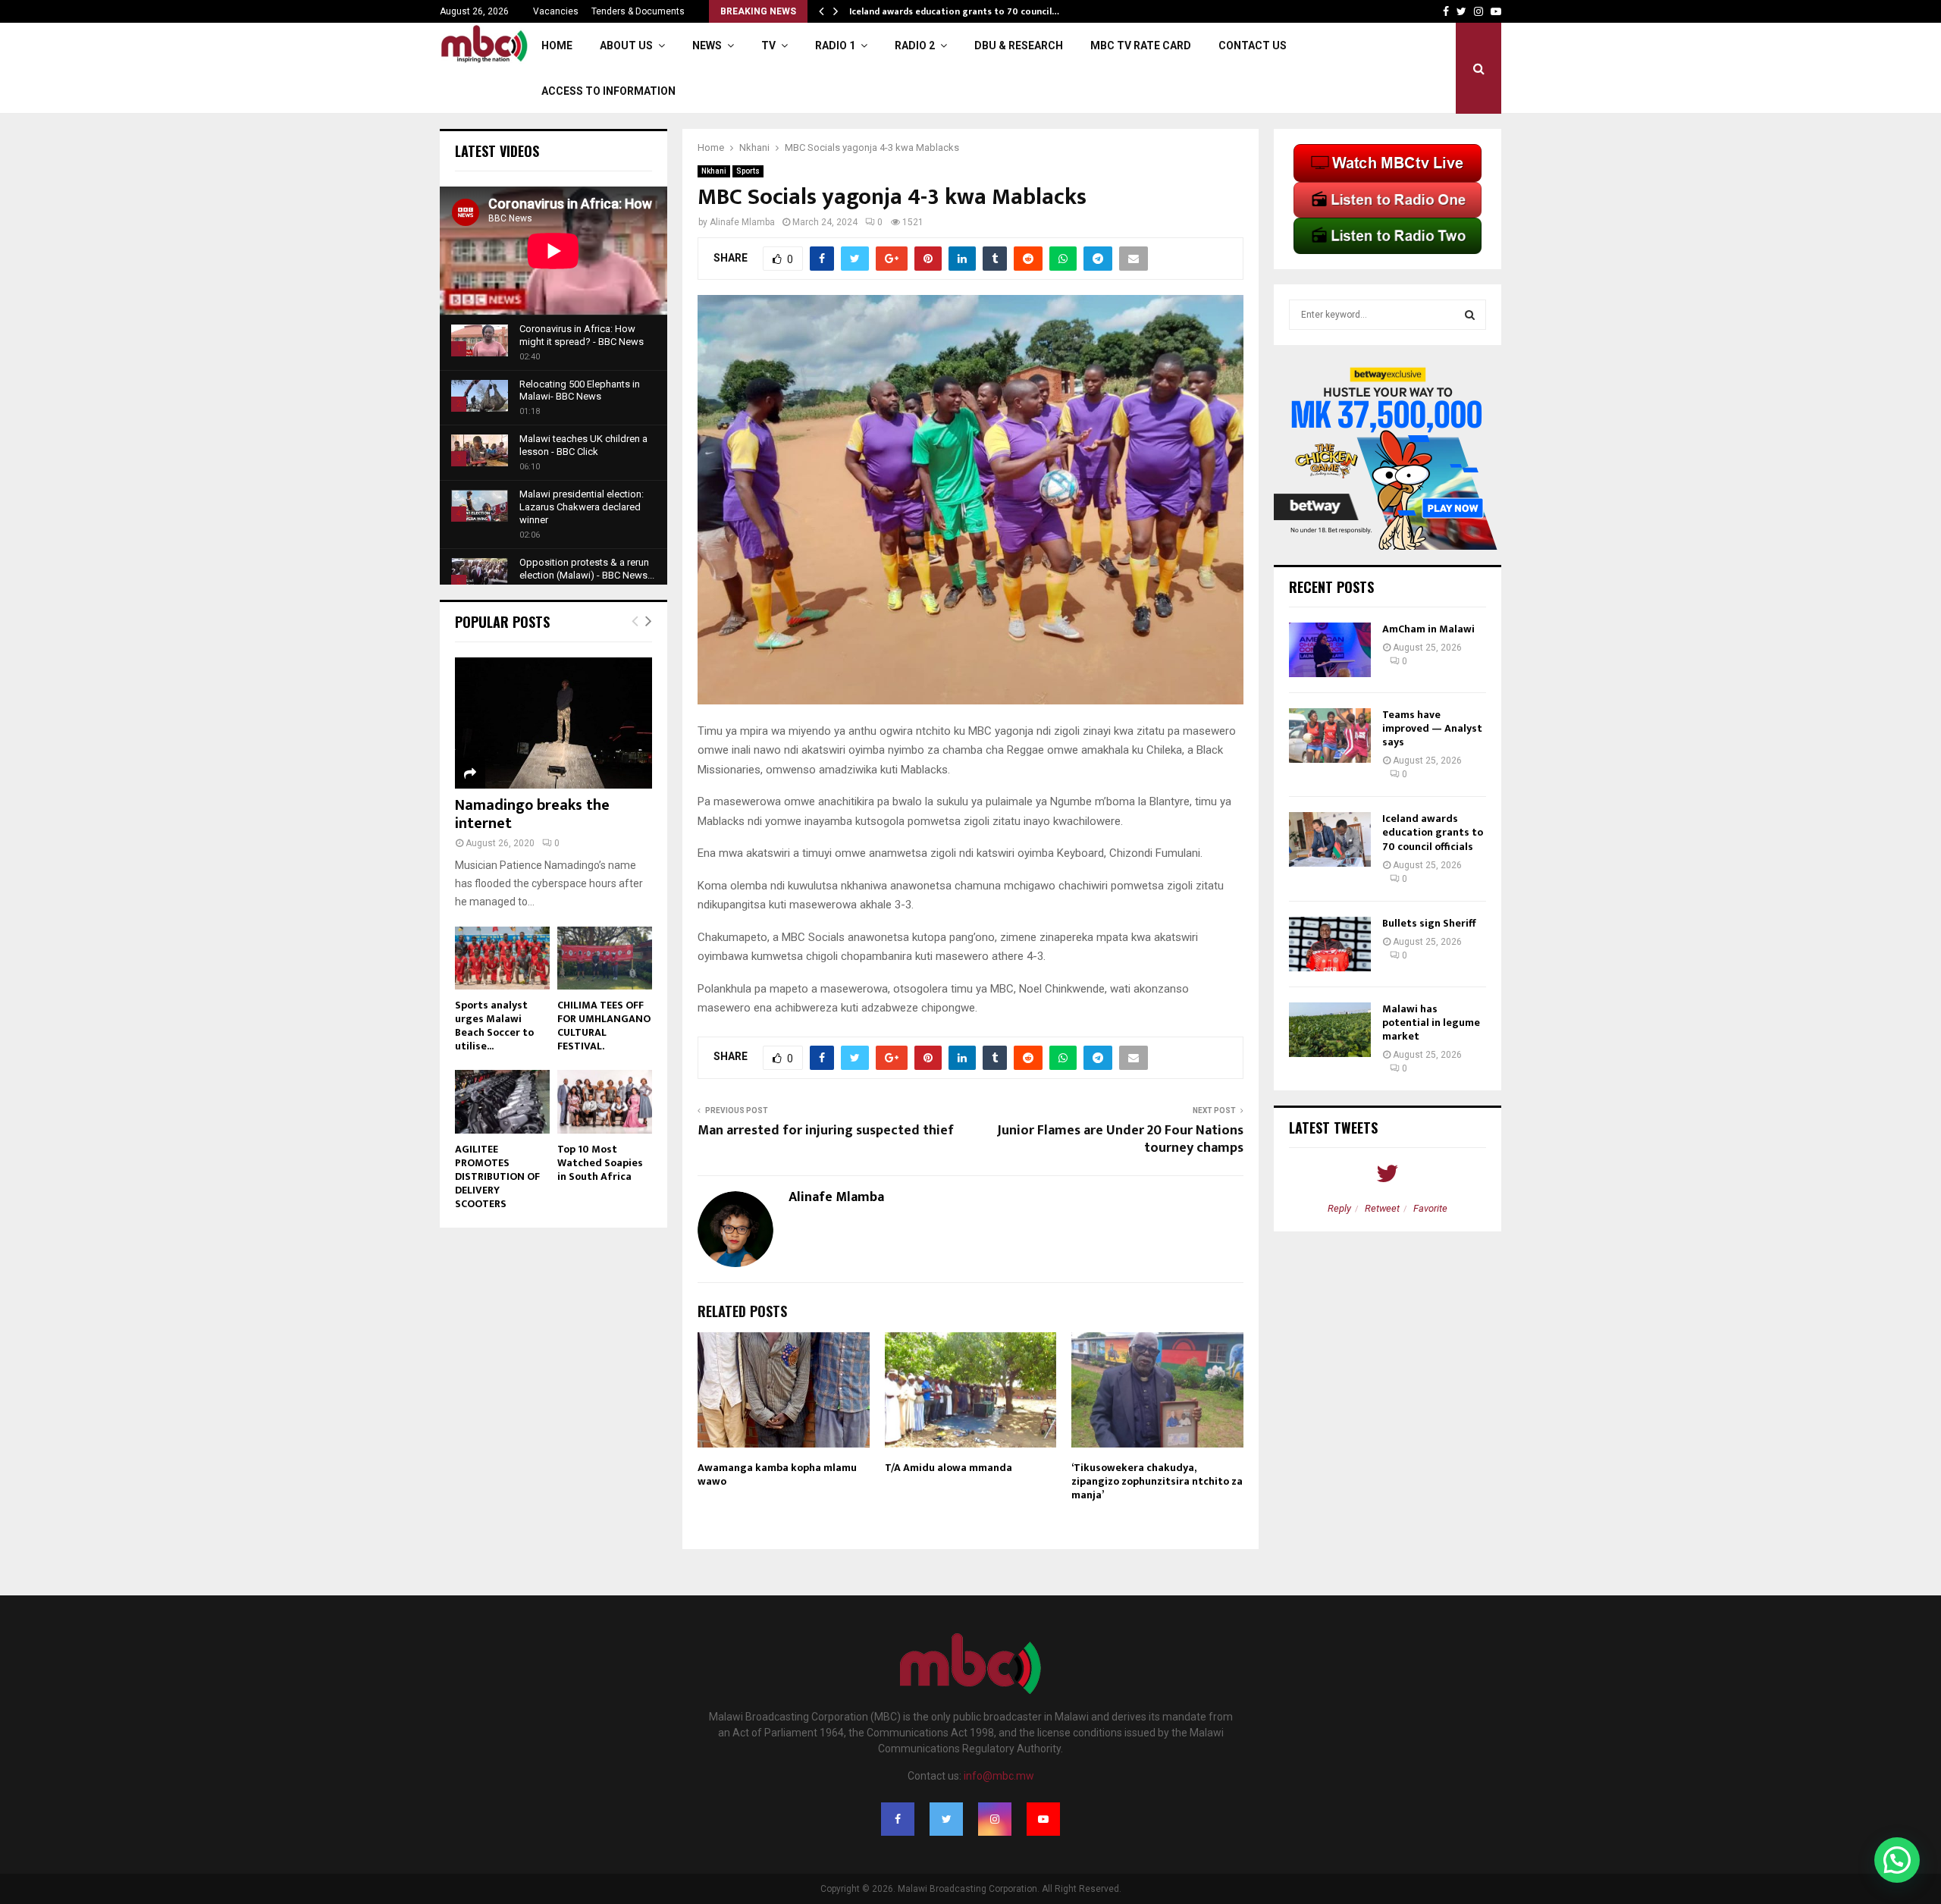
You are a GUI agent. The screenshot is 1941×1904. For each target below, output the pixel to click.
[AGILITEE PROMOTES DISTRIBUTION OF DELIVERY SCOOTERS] (502, 1101)
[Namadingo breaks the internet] (553, 723)
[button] (1897, 1860)
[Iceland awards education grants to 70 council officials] (1330, 839)
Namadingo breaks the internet (532, 814)
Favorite (1430, 1208)
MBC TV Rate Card (1141, 45)
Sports (748, 171)
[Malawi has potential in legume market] (1330, 1030)
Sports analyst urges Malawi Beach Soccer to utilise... (494, 1026)
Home (557, 45)
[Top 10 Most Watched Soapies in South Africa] (605, 1101)
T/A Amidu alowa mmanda (949, 1468)
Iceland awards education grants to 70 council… (954, 11)
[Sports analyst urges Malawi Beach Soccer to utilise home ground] (502, 958)
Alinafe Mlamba (742, 222)
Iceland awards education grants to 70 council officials (1433, 832)
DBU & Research (1019, 45)
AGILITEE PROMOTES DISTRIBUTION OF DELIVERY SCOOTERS (497, 1176)
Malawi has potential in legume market (1431, 1023)
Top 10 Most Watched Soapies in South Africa (600, 1163)
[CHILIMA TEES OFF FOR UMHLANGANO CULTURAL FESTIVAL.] (605, 958)
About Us (626, 45)
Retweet (1382, 1208)
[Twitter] (946, 1819)
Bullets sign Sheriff (1430, 923)
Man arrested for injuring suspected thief (826, 1131)
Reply (1339, 1208)
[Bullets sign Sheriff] (1330, 944)
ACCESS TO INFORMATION (608, 91)
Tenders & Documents (638, 11)
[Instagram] (995, 1819)
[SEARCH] (1470, 315)
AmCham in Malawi (1428, 629)
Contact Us (1253, 45)
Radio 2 (915, 45)
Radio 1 (835, 45)
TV (768, 45)
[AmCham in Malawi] (1330, 650)
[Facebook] (898, 1819)
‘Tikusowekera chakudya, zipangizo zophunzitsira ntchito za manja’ (1157, 1481)
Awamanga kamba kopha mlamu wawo (777, 1474)
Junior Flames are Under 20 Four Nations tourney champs (1120, 1140)
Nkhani (714, 171)
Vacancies (556, 11)
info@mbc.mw (999, 1776)
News (707, 45)
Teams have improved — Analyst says (1432, 728)
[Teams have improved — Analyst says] (1330, 736)
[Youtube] (1043, 1819)
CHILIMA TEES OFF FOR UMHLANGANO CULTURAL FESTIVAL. (604, 1026)
